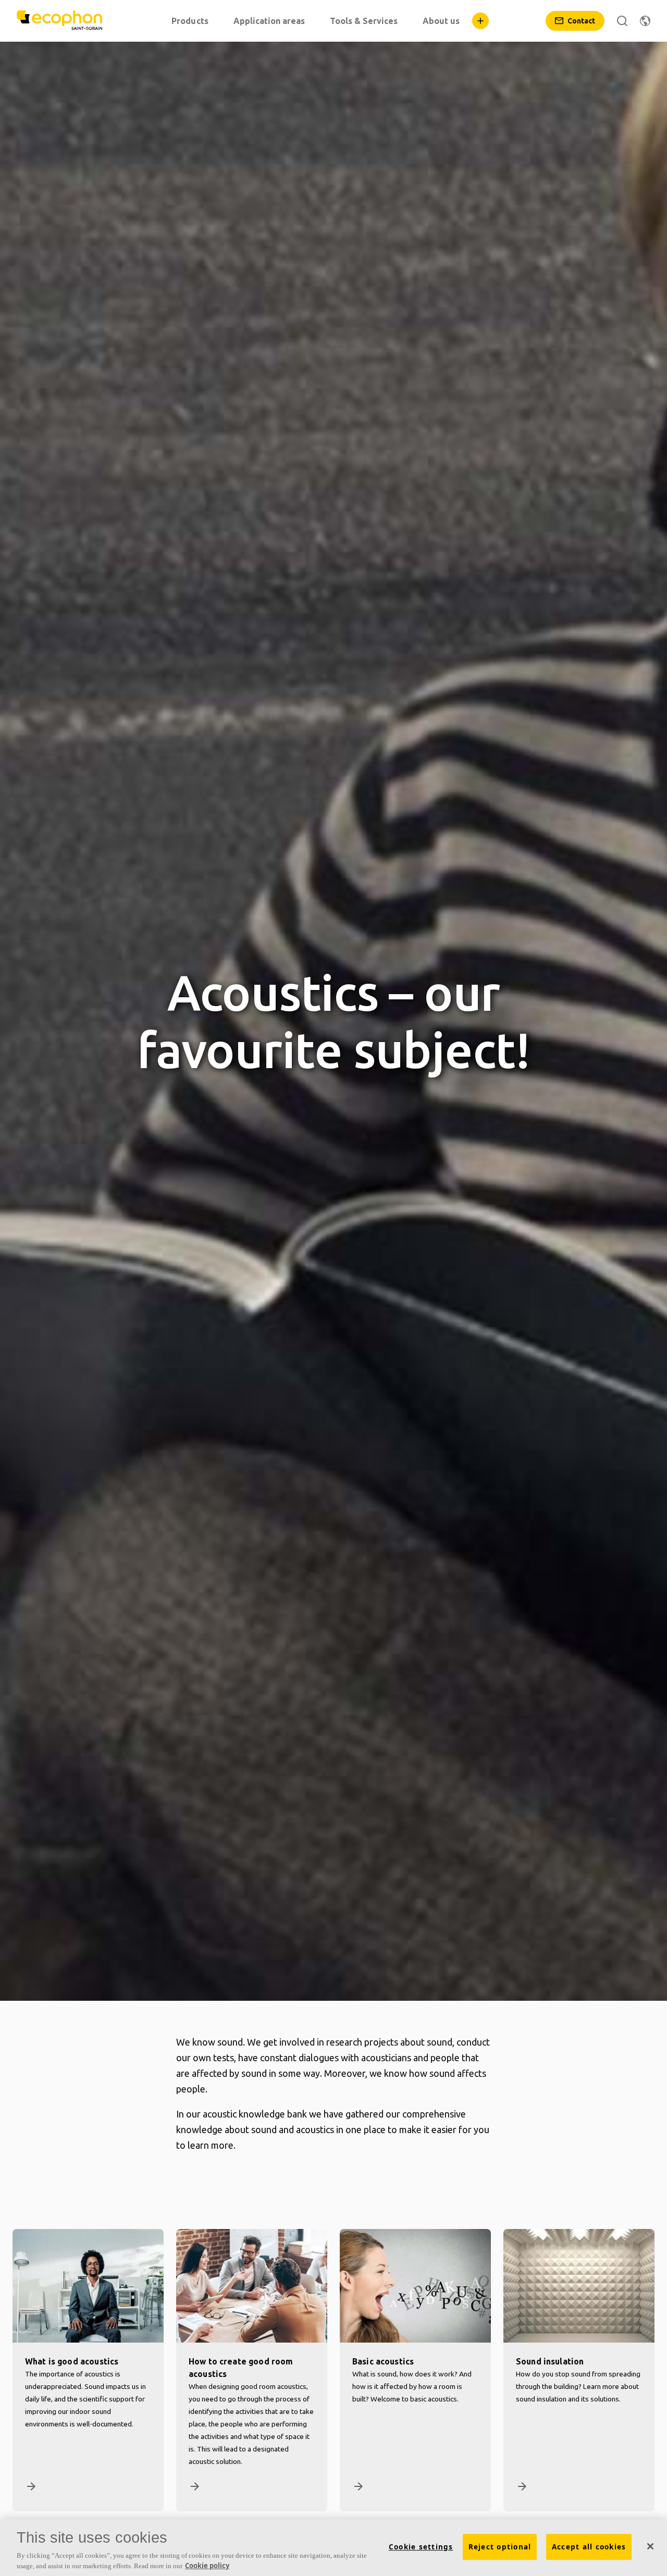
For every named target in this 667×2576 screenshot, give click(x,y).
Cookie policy (207, 2565)
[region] (333, 2548)
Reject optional (500, 2547)
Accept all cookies (589, 2547)
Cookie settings (421, 2547)
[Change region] (645, 21)
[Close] (650, 2546)
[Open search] (622, 21)
